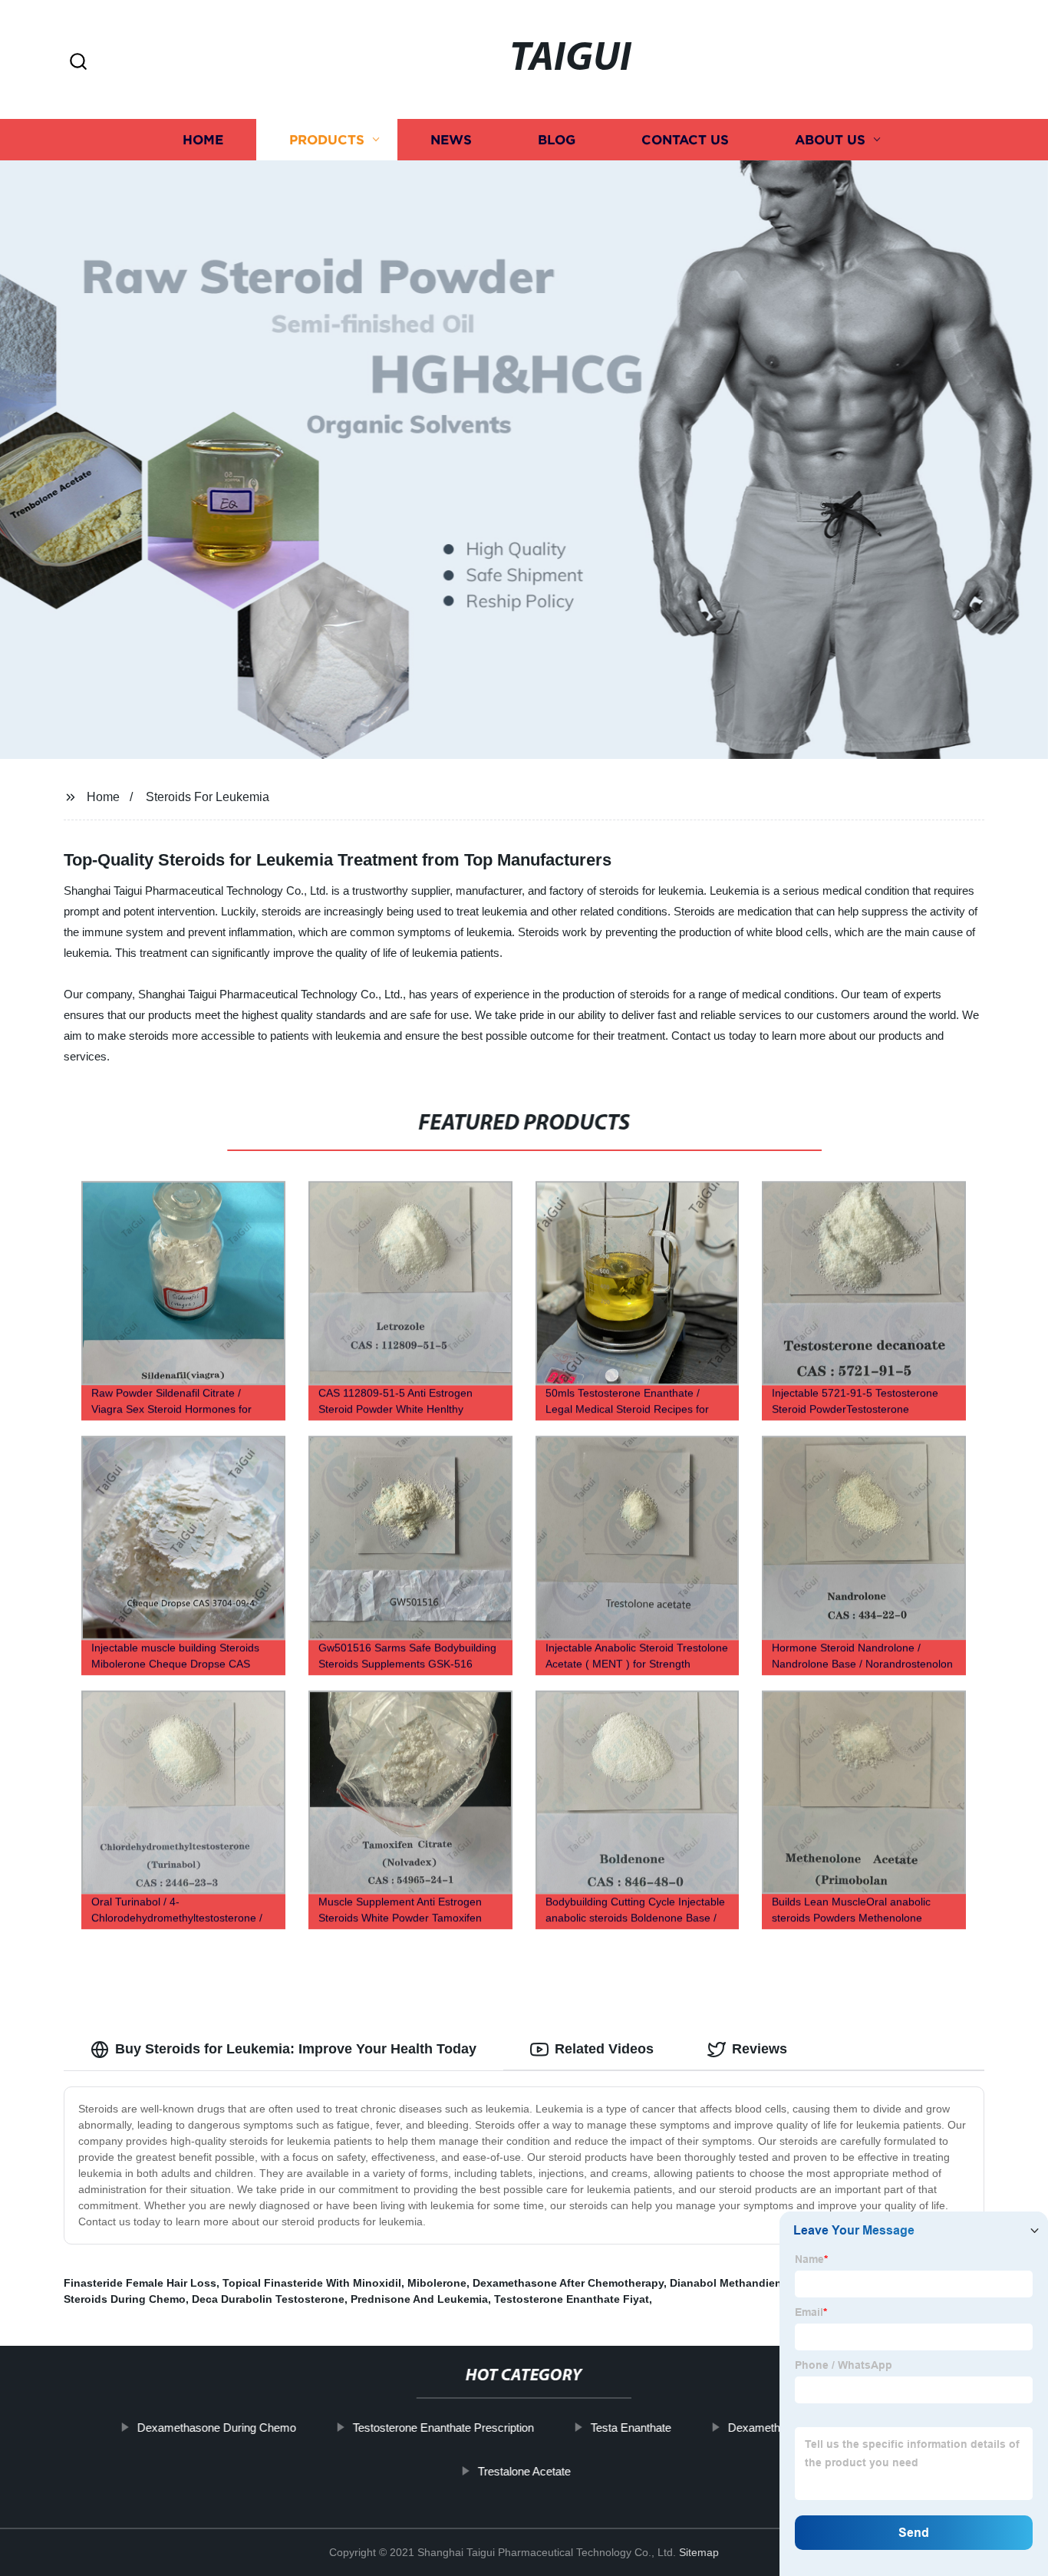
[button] (78, 63)
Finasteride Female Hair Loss (140, 2283)
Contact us (685, 140)
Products (327, 140)
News (451, 140)
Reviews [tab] (760, 2049)
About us (830, 140)
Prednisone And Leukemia (419, 2299)
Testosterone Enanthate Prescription (443, 2428)
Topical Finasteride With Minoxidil (312, 2283)
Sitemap (699, 2552)
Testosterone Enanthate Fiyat (572, 2299)
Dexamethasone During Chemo (217, 2428)
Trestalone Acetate (524, 2471)
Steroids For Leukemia (208, 797)
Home (203, 140)
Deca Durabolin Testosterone (268, 2299)
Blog (557, 140)
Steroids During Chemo (125, 2299)
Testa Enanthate (631, 2428)
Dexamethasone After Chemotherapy (568, 2283)
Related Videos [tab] (604, 2049)
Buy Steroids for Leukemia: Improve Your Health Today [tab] (296, 2049)
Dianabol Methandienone (736, 2283)
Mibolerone (437, 2283)
